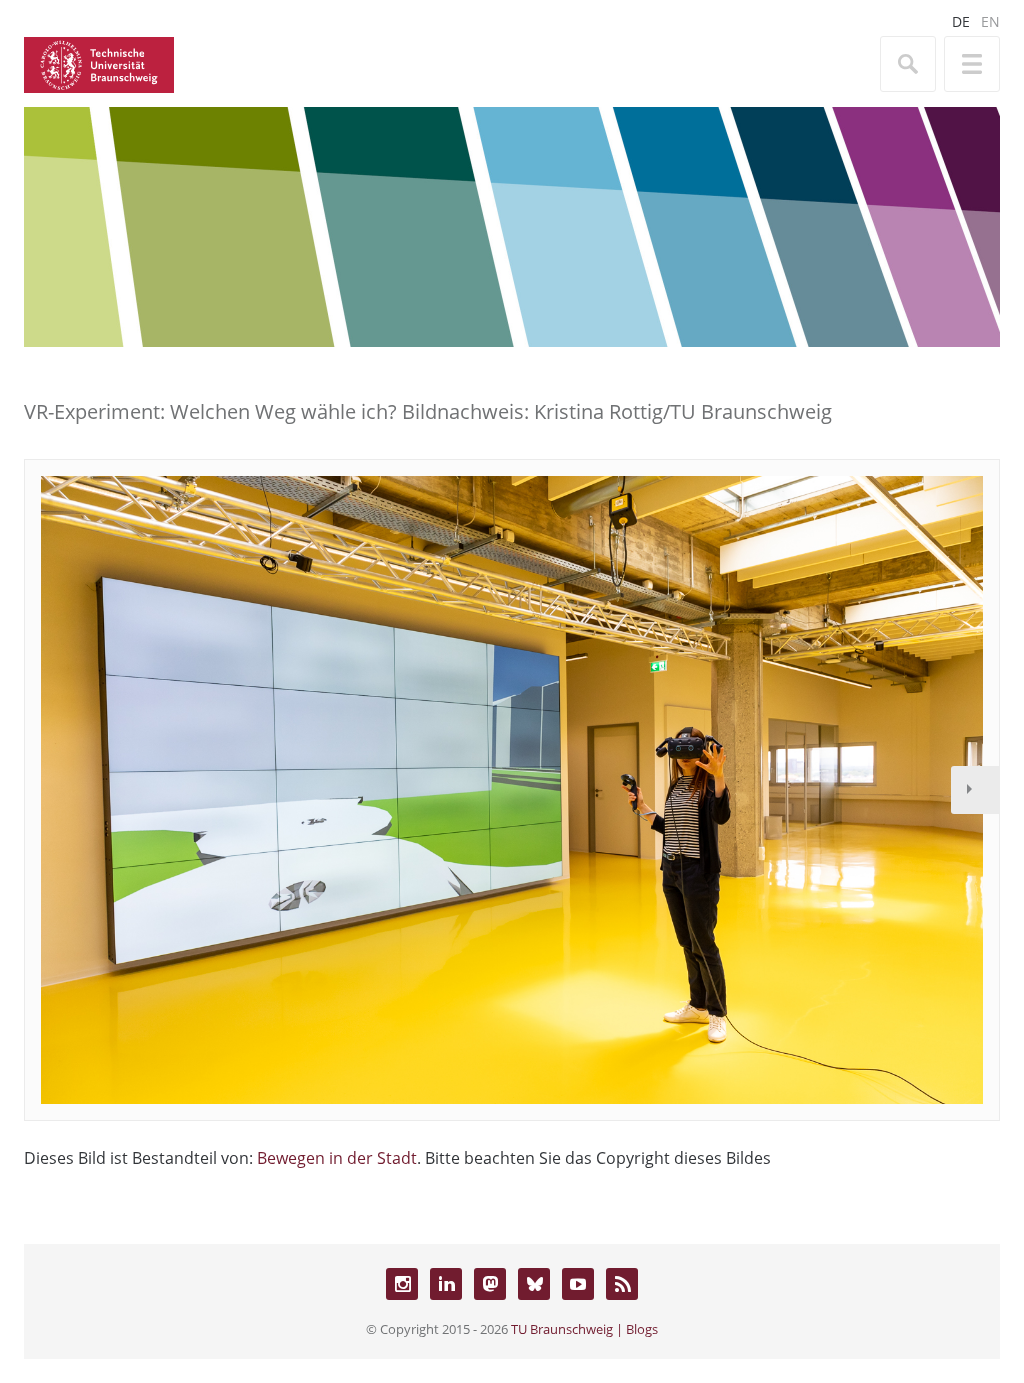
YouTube (578, 1284)
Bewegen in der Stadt (337, 1158)
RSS (622, 1284)
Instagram (402, 1284)
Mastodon (490, 1284)
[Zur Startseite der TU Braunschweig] (99, 63)
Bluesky (534, 1284)
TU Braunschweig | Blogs (584, 1329)
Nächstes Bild (975, 790)
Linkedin (446, 1284)
